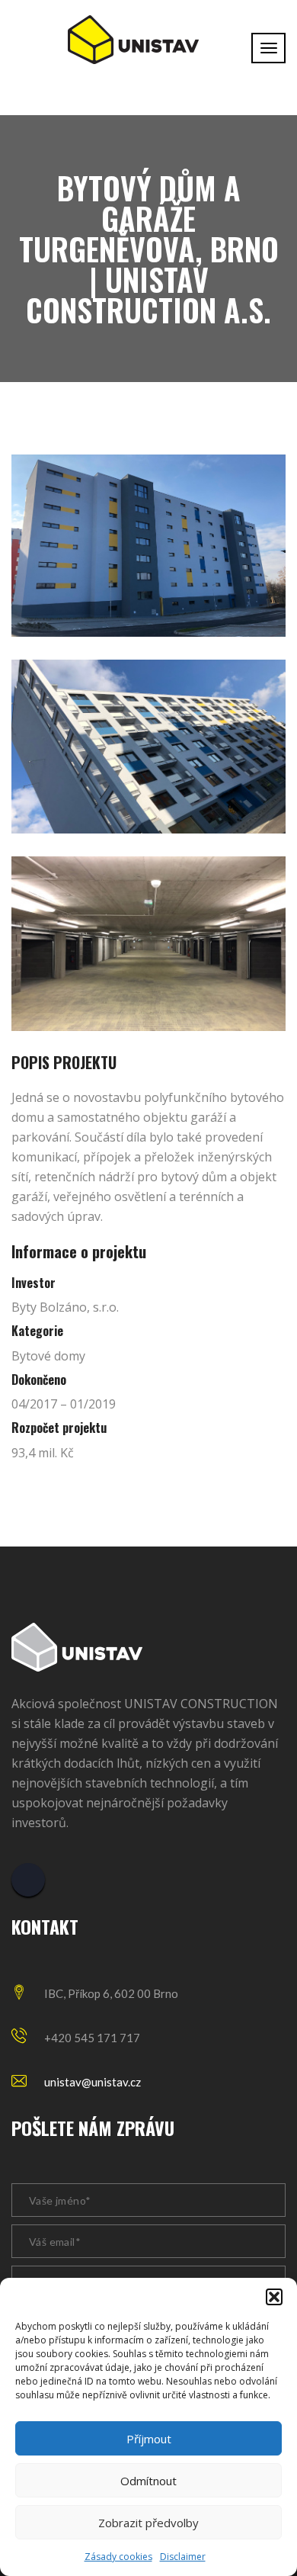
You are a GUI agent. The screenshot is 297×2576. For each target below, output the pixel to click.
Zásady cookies (118, 2557)
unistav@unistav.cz (93, 2082)
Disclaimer (183, 2557)
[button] (274, 2297)
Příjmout (149, 2439)
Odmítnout (148, 2481)
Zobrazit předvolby (148, 2523)
